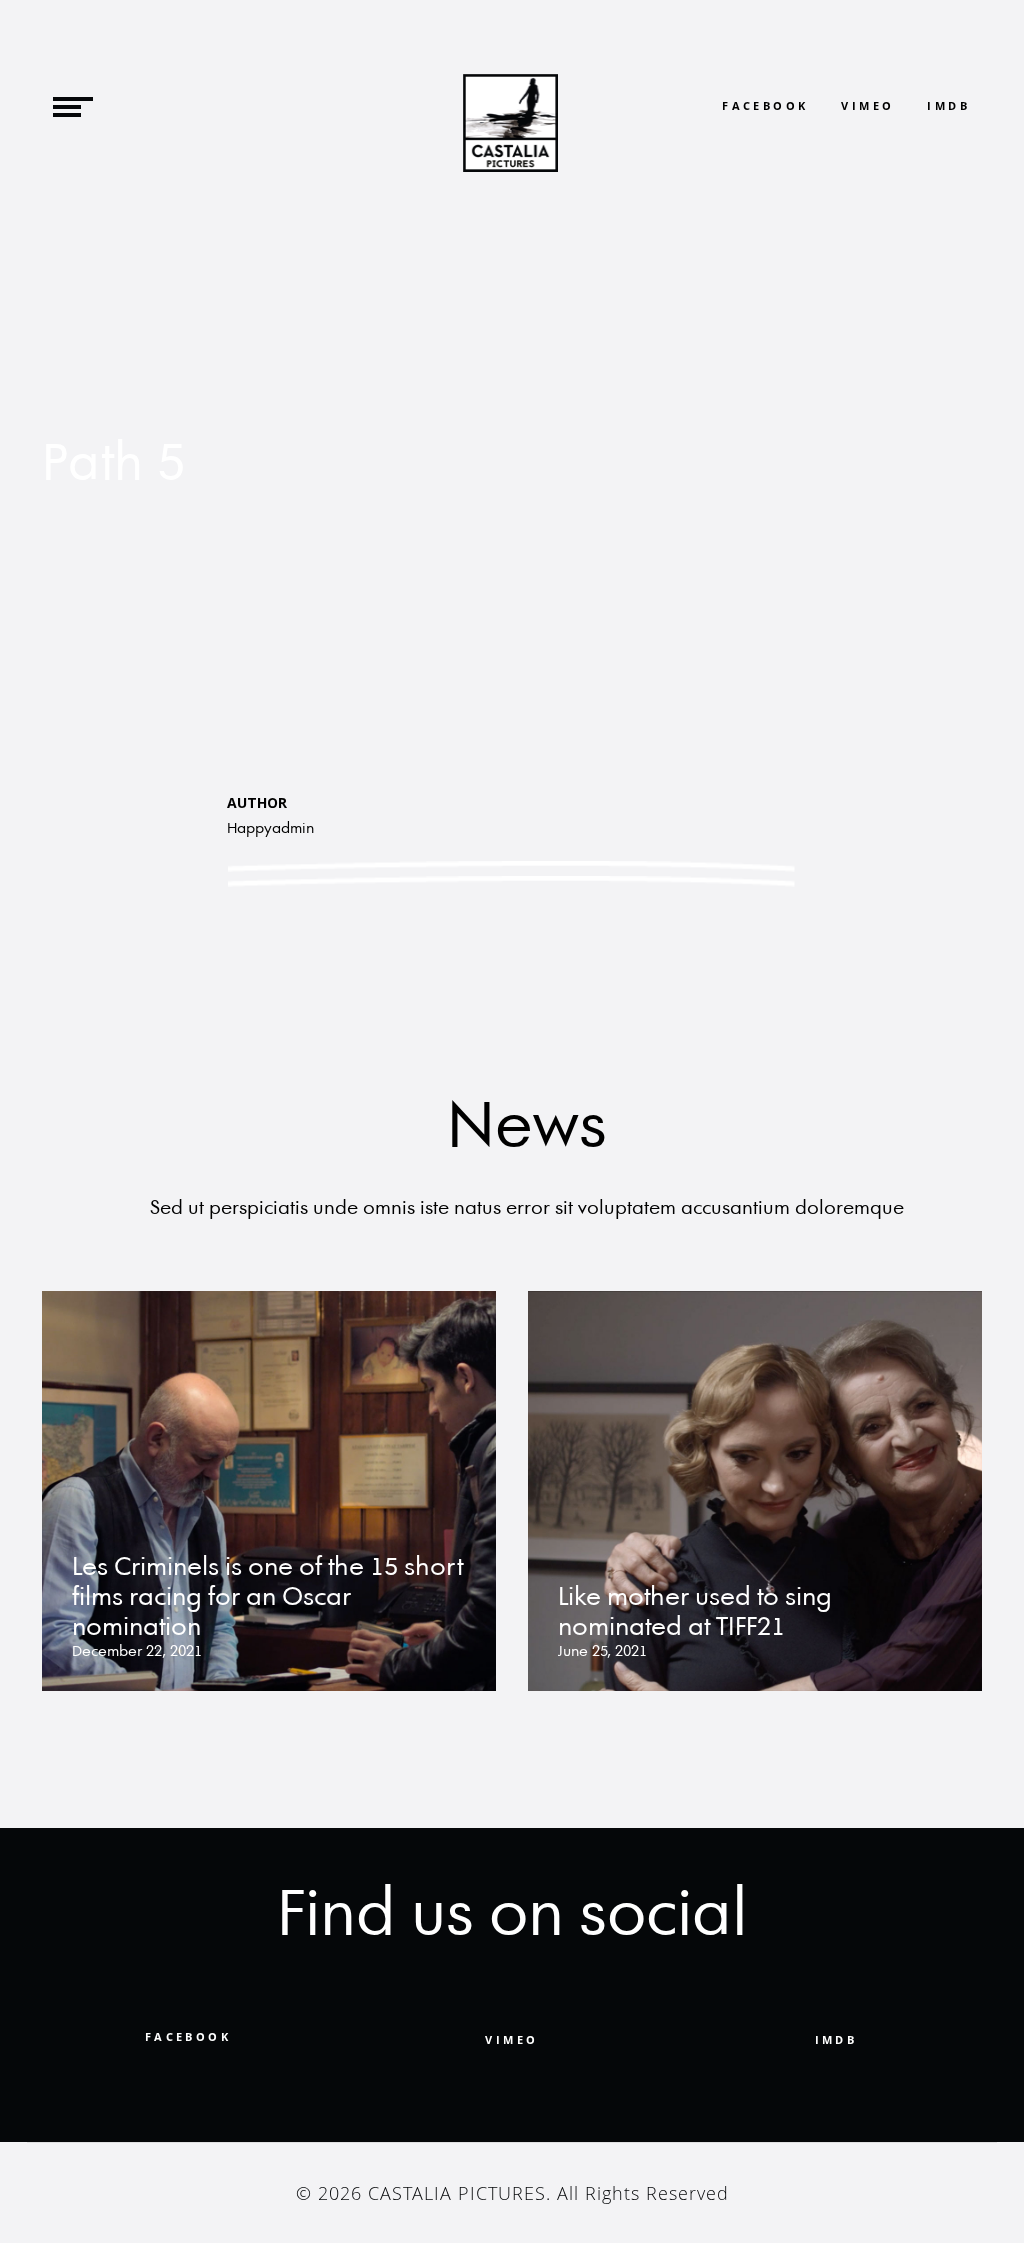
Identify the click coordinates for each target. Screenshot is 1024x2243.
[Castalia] (510, 123)
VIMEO (511, 2039)
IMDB (948, 105)
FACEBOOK (765, 105)
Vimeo (867, 105)
